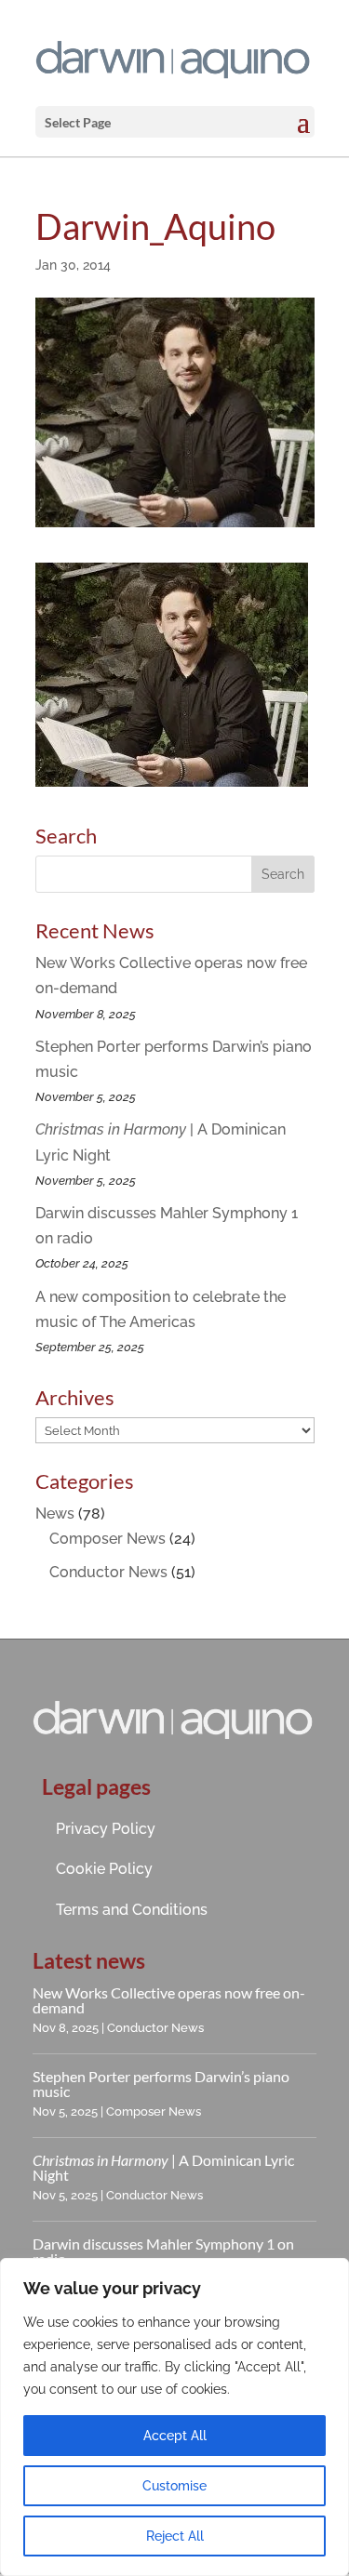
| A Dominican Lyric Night (163, 2167)
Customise (174, 2486)
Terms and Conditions (132, 1910)
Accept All (175, 2436)
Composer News (107, 1539)
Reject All (175, 2536)
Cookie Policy (104, 1869)
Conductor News (108, 1572)
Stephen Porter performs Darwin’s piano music (161, 2084)
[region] (174, 2417)
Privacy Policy (106, 1829)
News (55, 1514)
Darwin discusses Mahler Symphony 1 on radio (163, 2251)
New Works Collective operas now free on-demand (169, 2000)
